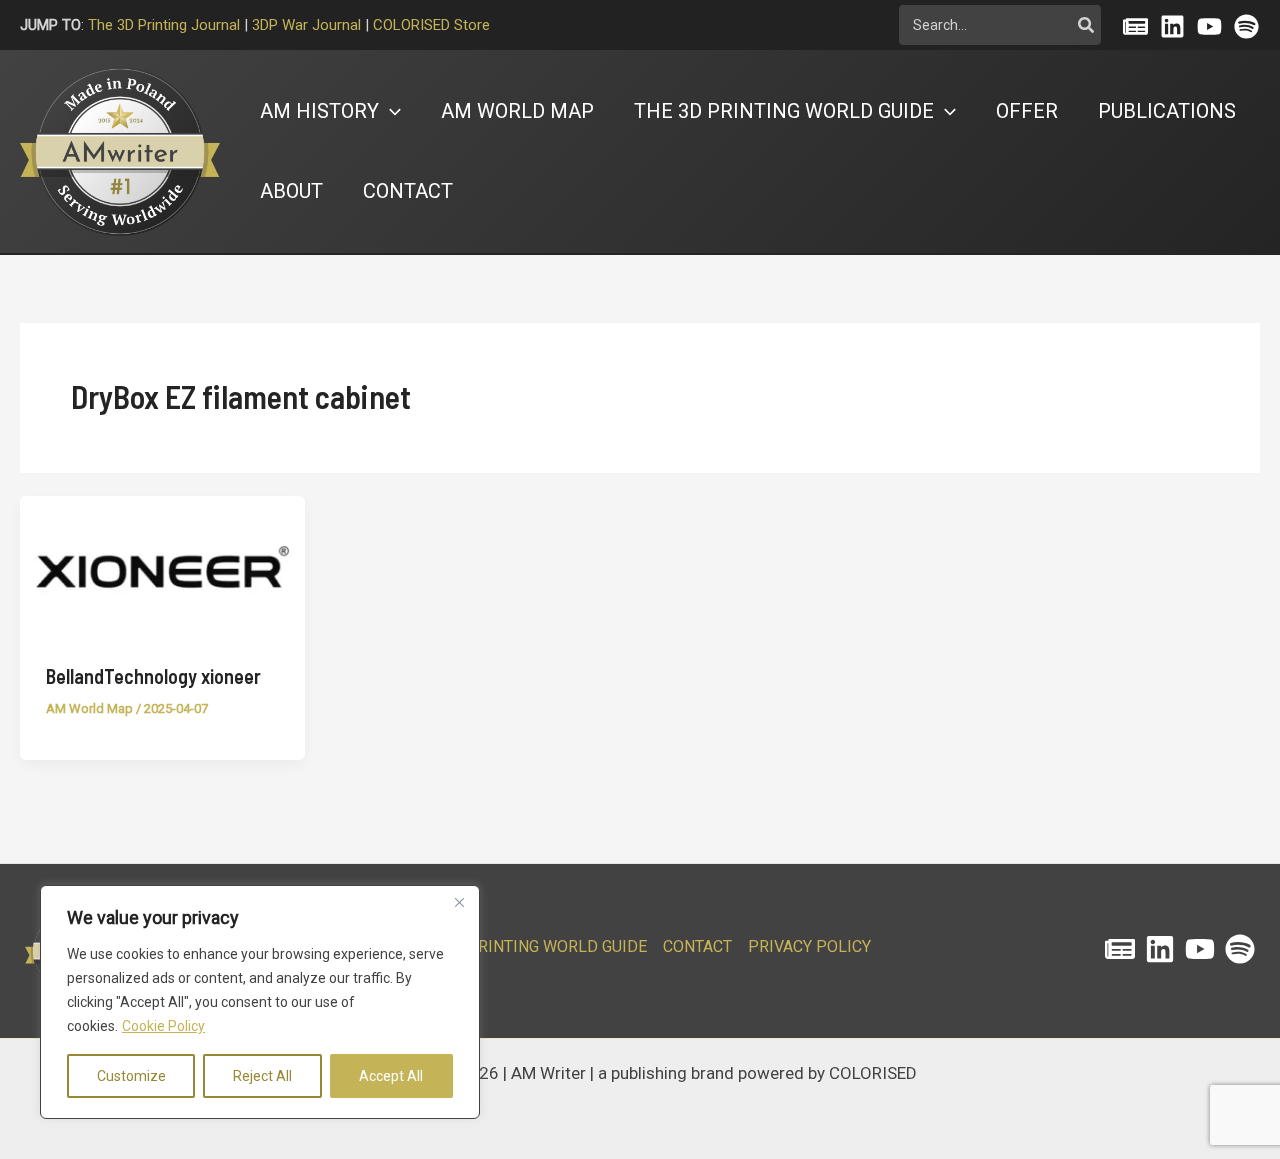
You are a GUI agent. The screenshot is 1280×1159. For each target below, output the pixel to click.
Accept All (391, 1076)
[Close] (459, 902)
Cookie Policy (163, 1026)
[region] (260, 1002)
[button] (390, 111)
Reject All (262, 1076)
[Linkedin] (1172, 26)
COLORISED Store (431, 25)
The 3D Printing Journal (164, 25)
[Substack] (1135, 26)
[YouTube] (1209, 26)
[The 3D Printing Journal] (1120, 949)
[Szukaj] (1087, 25)
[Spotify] (1246, 26)
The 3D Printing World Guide (528, 946)
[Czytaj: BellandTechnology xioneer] (162, 566)
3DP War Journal (306, 25)
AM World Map (89, 708)
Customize (131, 1076)
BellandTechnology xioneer (153, 676)
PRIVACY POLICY (809, 946)
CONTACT (697, 946)
